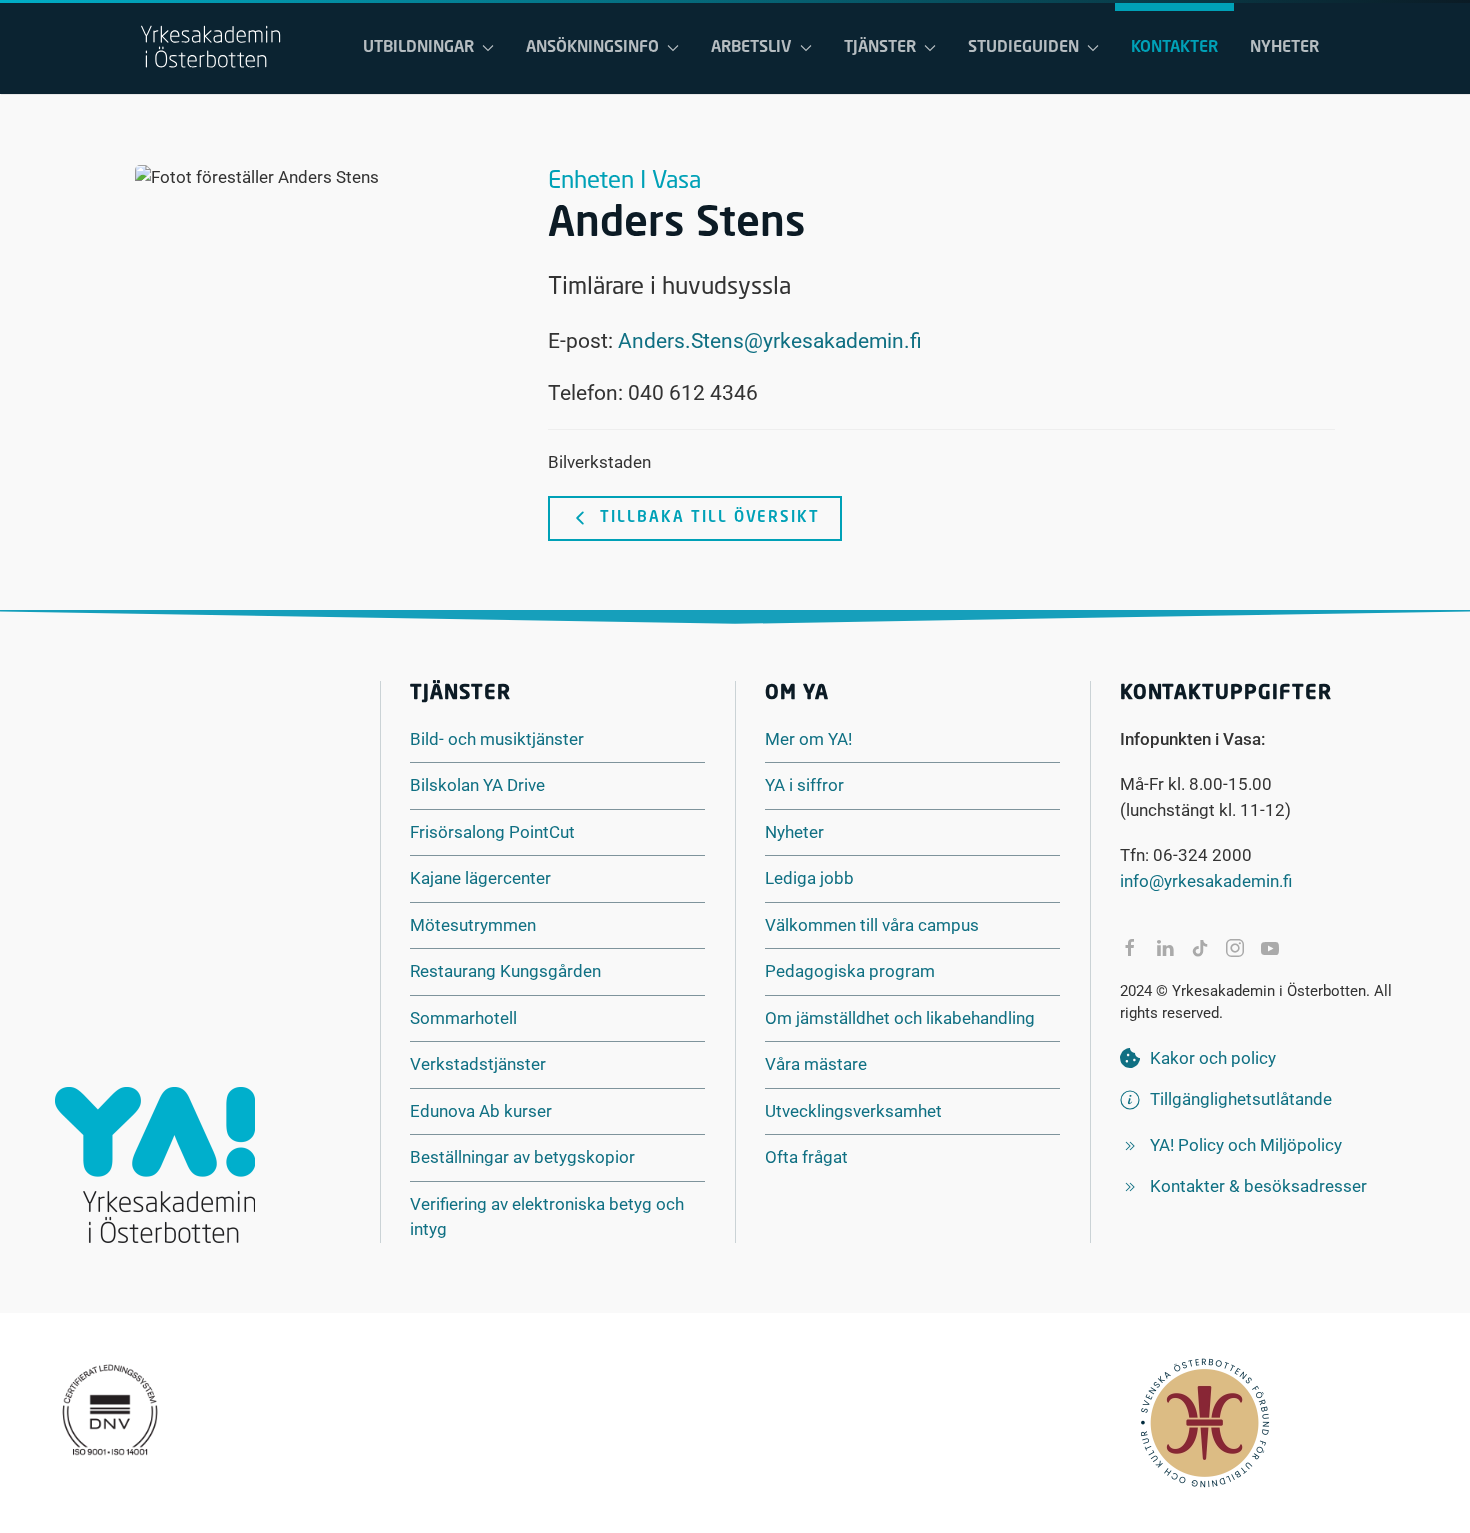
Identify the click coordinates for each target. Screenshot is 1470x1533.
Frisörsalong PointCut (492, 832)
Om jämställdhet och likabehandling (900, 1018)
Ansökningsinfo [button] (592, 48)
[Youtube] (1270, 948)
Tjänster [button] (880, 48)
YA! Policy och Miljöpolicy (1246, 1145)
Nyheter (1284, 48)
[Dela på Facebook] (1130, 948)
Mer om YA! (808, 739)
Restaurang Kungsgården (505, 971)
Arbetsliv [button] (751, 48)
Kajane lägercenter (480, 878)
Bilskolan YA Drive (477, 785)
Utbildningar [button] (418, 48)
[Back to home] (210, 48)
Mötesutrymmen (473, 925)
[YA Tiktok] (1200, 948)
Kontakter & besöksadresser (1258, 1186)
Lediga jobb (809, 878)
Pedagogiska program (850, 971)
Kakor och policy (1213, 1058)
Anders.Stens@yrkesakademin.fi (770, 341)
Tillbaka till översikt (710, 518)
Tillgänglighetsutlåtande (1241, 1099)
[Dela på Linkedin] (1165, 948)
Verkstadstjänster (478, 1064)
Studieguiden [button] (1023, 48)
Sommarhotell (463, 1018)
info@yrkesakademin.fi (1206, 881)
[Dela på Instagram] (1235, 948)
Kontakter (1174, 48)
